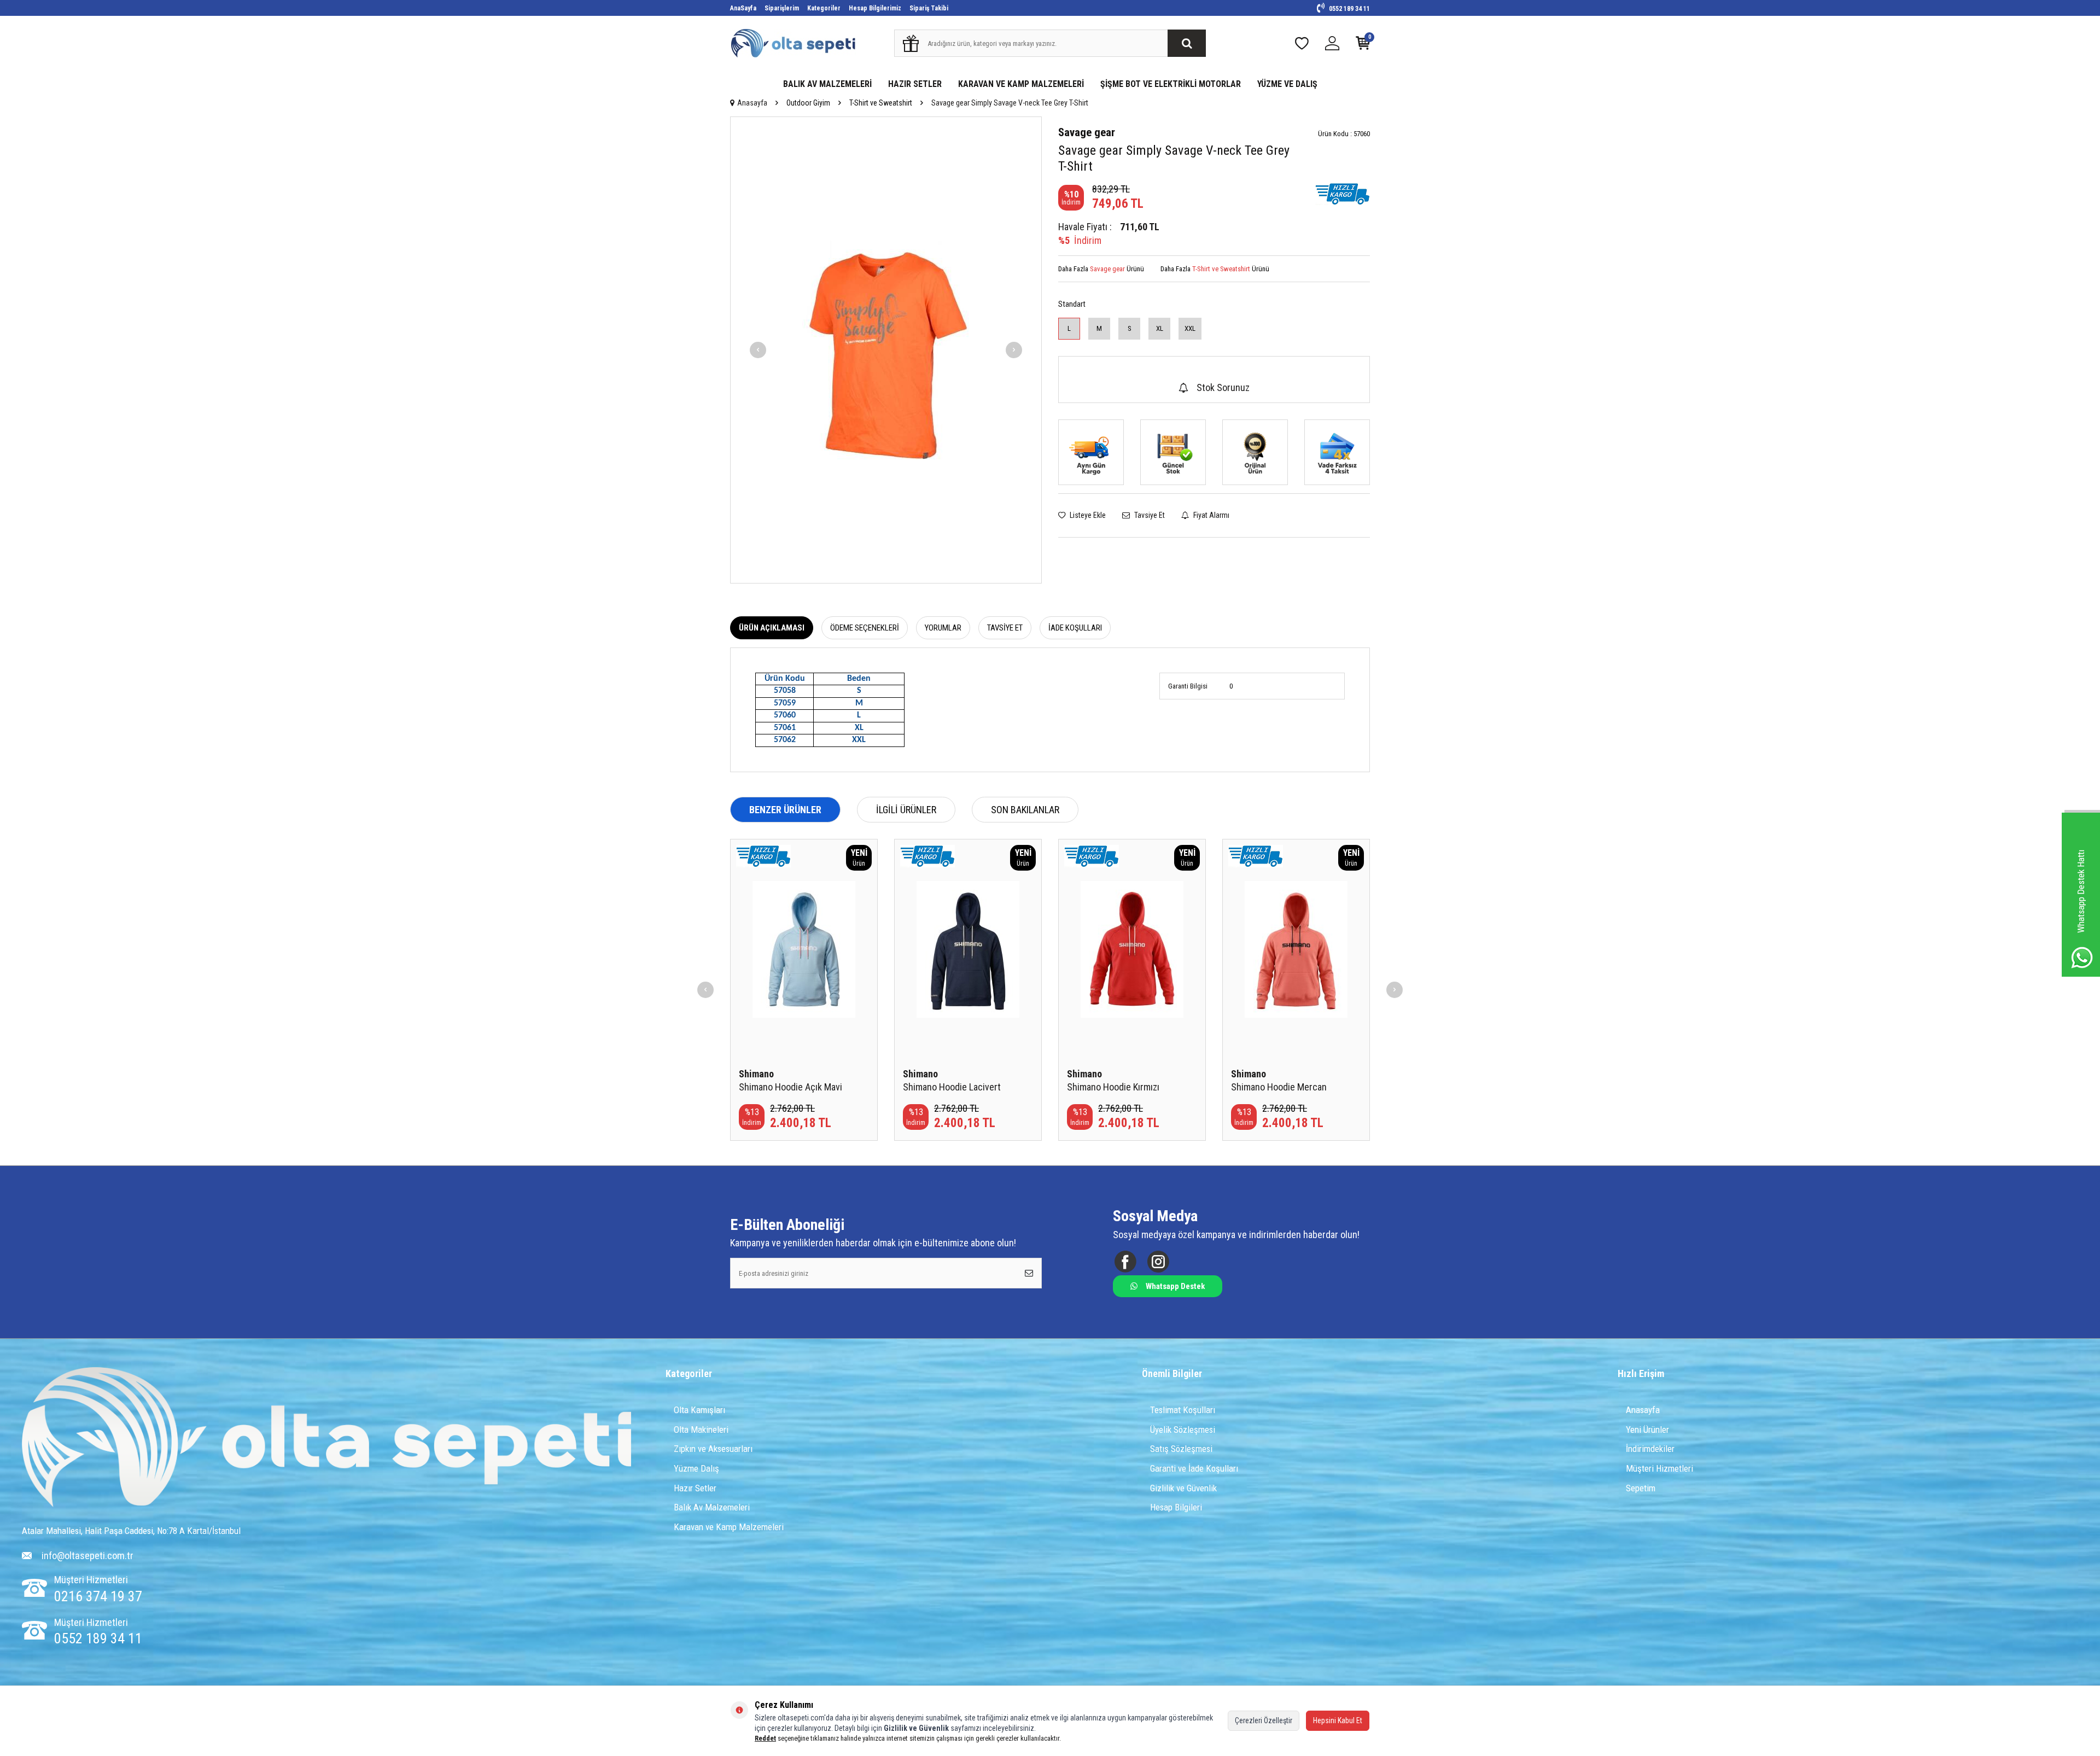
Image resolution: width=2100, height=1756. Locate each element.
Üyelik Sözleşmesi (1183, 1430)
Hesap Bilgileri (1176, 1507)
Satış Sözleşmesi (1181, 1449)
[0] (1363, 46)
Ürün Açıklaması (772, 628)
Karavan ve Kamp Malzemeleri (729, 1527)
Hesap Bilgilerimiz (875, 8)
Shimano (756, 1074)
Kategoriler (824, 8)
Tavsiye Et (1149, 515)
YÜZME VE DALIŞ (1287, 84)
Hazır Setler (695, 1488)
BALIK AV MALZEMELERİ (827, 84)
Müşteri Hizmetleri (1659, 1468)
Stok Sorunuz (1223, 387)
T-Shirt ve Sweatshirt (881, 103)
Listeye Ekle (1087, 515)
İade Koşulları (1075, 628)
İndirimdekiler (1650, 1449)
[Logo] (327, 1439)
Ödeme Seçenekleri (865, 628)
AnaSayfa (743, 8)
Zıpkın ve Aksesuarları (713, 1449)
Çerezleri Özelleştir (1264, 1720)
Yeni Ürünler (1647, 1430)
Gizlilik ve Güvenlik (1183, 1488)
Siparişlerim (782, 8)
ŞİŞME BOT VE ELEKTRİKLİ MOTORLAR (1171, 84)
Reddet (765, 1738)
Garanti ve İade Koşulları (1194, 1468)
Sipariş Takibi (929, 8)
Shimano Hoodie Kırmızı (1113, 1087)
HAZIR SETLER (915, 84)
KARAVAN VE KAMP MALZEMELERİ (1021, 84)
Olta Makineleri (701, 1430)
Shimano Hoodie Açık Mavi (791, 1087)
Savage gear (1087, 132)
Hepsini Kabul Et (1338, 1720)
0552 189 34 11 (1349, 9)
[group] (886, 350)
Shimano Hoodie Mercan (1279, 1087)
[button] (758, 350)
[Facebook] (1125, 1262)
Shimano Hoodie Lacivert (952, 1087)
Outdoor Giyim (808, 103)
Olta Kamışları (699, 1410)
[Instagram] (1158, 1262)
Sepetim (1641, 1488)
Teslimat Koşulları (1183, 1410)
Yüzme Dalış (696, 1468)
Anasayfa (752, 103)
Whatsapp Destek (1175, 1286)
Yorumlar (943, 628)
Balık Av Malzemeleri (712, 1507)
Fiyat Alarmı (1211, 515)
